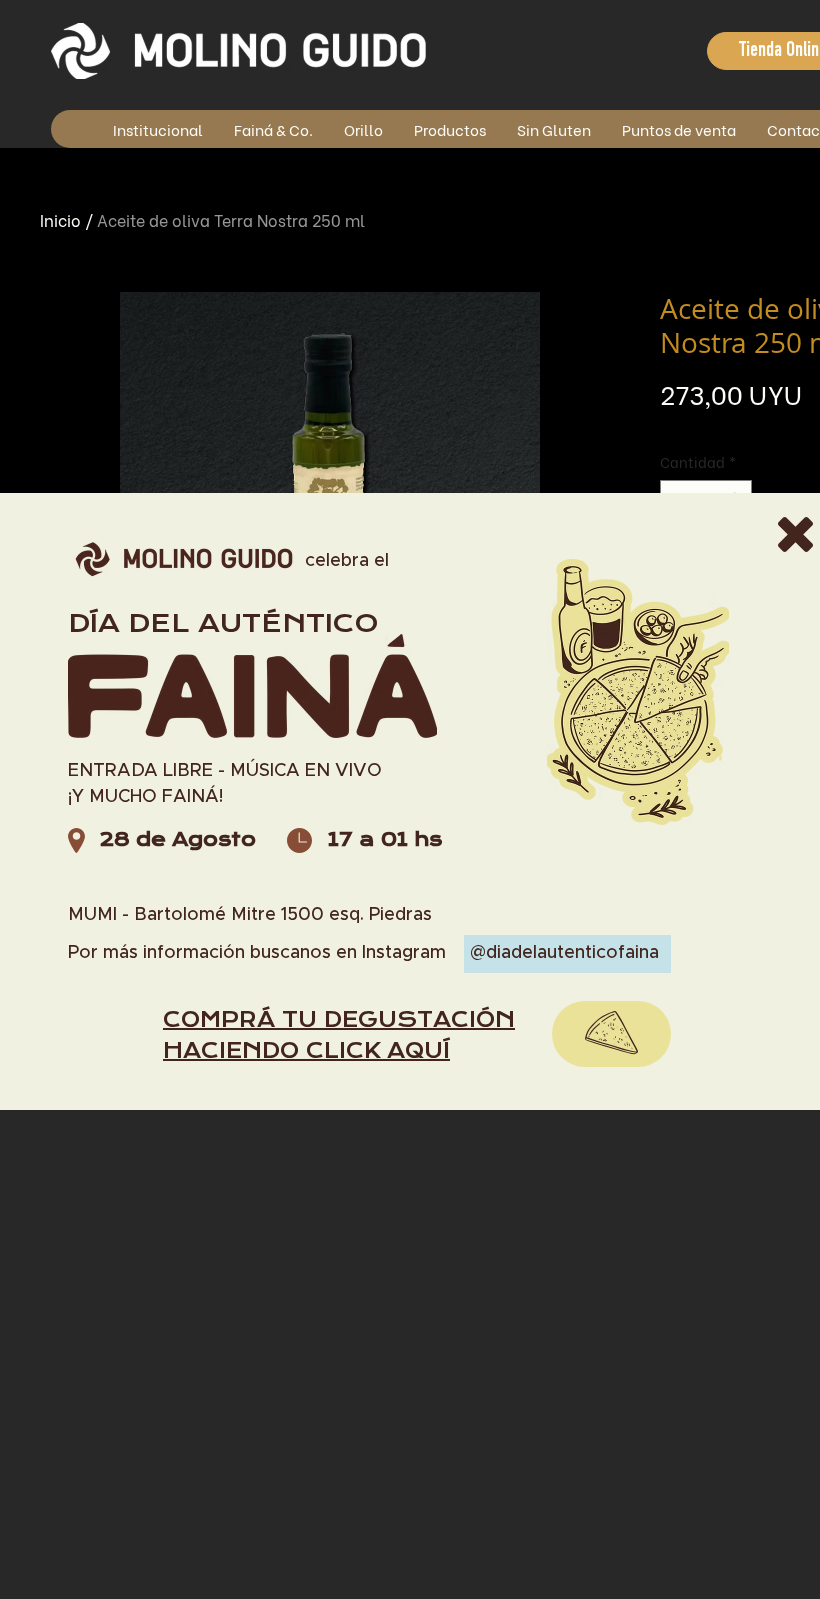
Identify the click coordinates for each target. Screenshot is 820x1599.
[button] (795, 534)
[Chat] (611, 1034)
